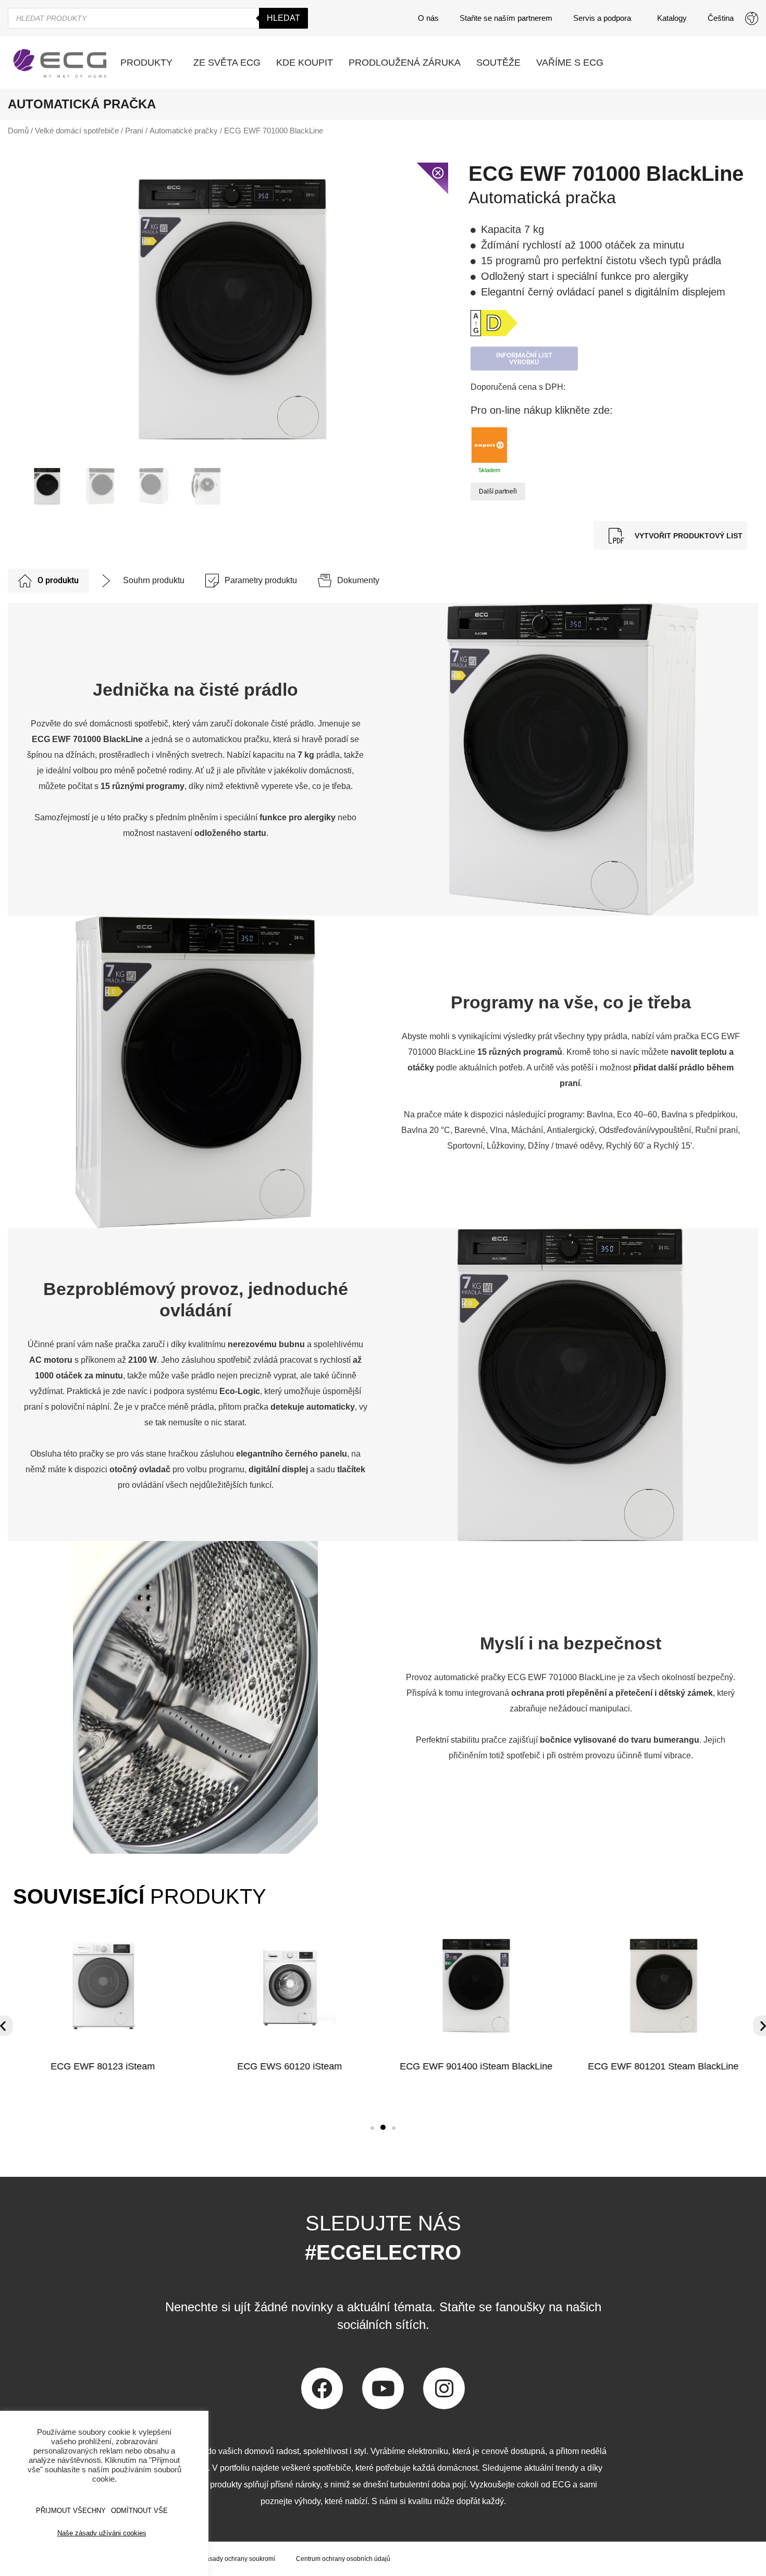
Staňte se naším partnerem (506, 18)
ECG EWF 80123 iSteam (103, 2066)
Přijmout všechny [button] (71, 2511)
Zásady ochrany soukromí (239, 2559)
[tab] (48, 581)
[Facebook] (322, 2388)
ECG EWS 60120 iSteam (289, 2066)
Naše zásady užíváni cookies (102, 2533)
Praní (134, 131)
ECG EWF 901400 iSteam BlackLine (477, 2066)
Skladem (489, 470)
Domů (18, 131)
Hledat (283, 18)
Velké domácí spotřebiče (77, 131)
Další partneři (498, 491)
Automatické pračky (184, 131)
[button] (372, 2128)
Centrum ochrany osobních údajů (343, 2559)
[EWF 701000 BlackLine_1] (233, 309)
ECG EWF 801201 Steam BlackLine (664, 2066)
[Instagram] (444, 2388)
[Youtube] (383, 2388)
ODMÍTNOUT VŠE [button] (139, 2511)
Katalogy (672, 18)
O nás (428, 18)
